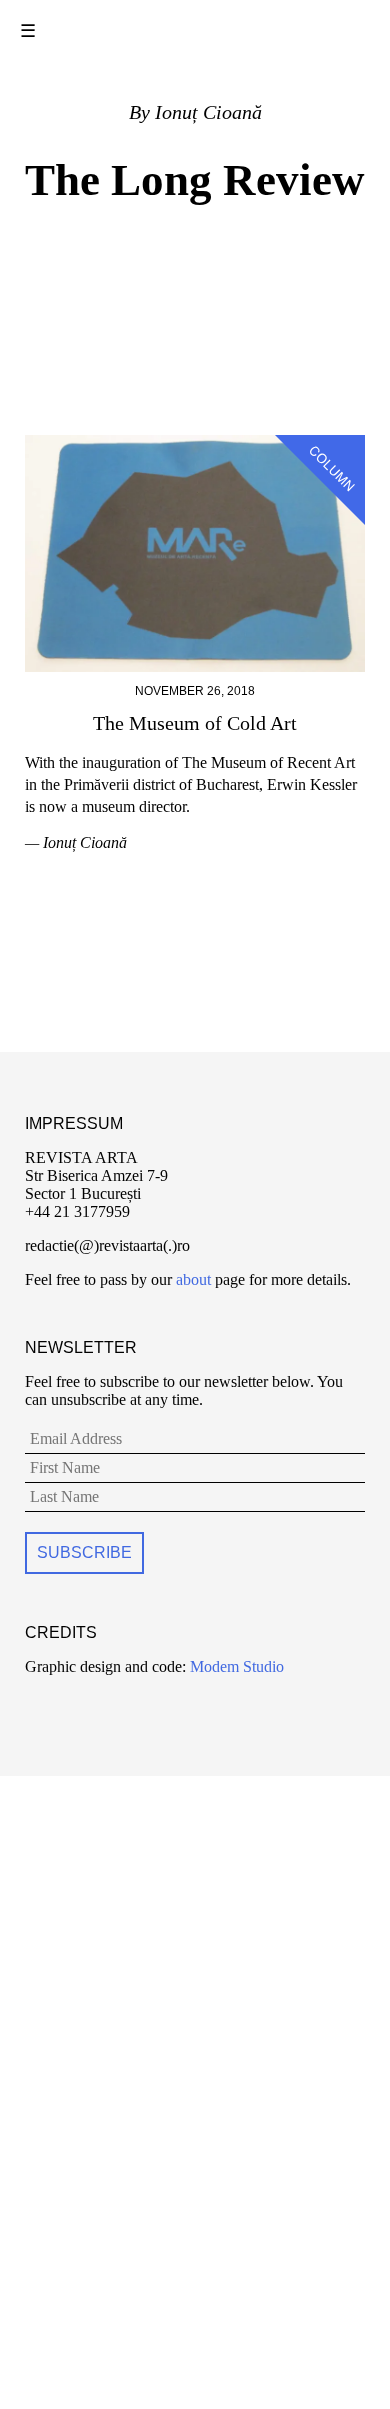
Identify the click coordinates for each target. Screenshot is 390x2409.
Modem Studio (235, 1666)
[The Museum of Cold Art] (195, 443)
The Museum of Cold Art (195, 723)
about (193, 1279)
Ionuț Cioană (208, 112)
